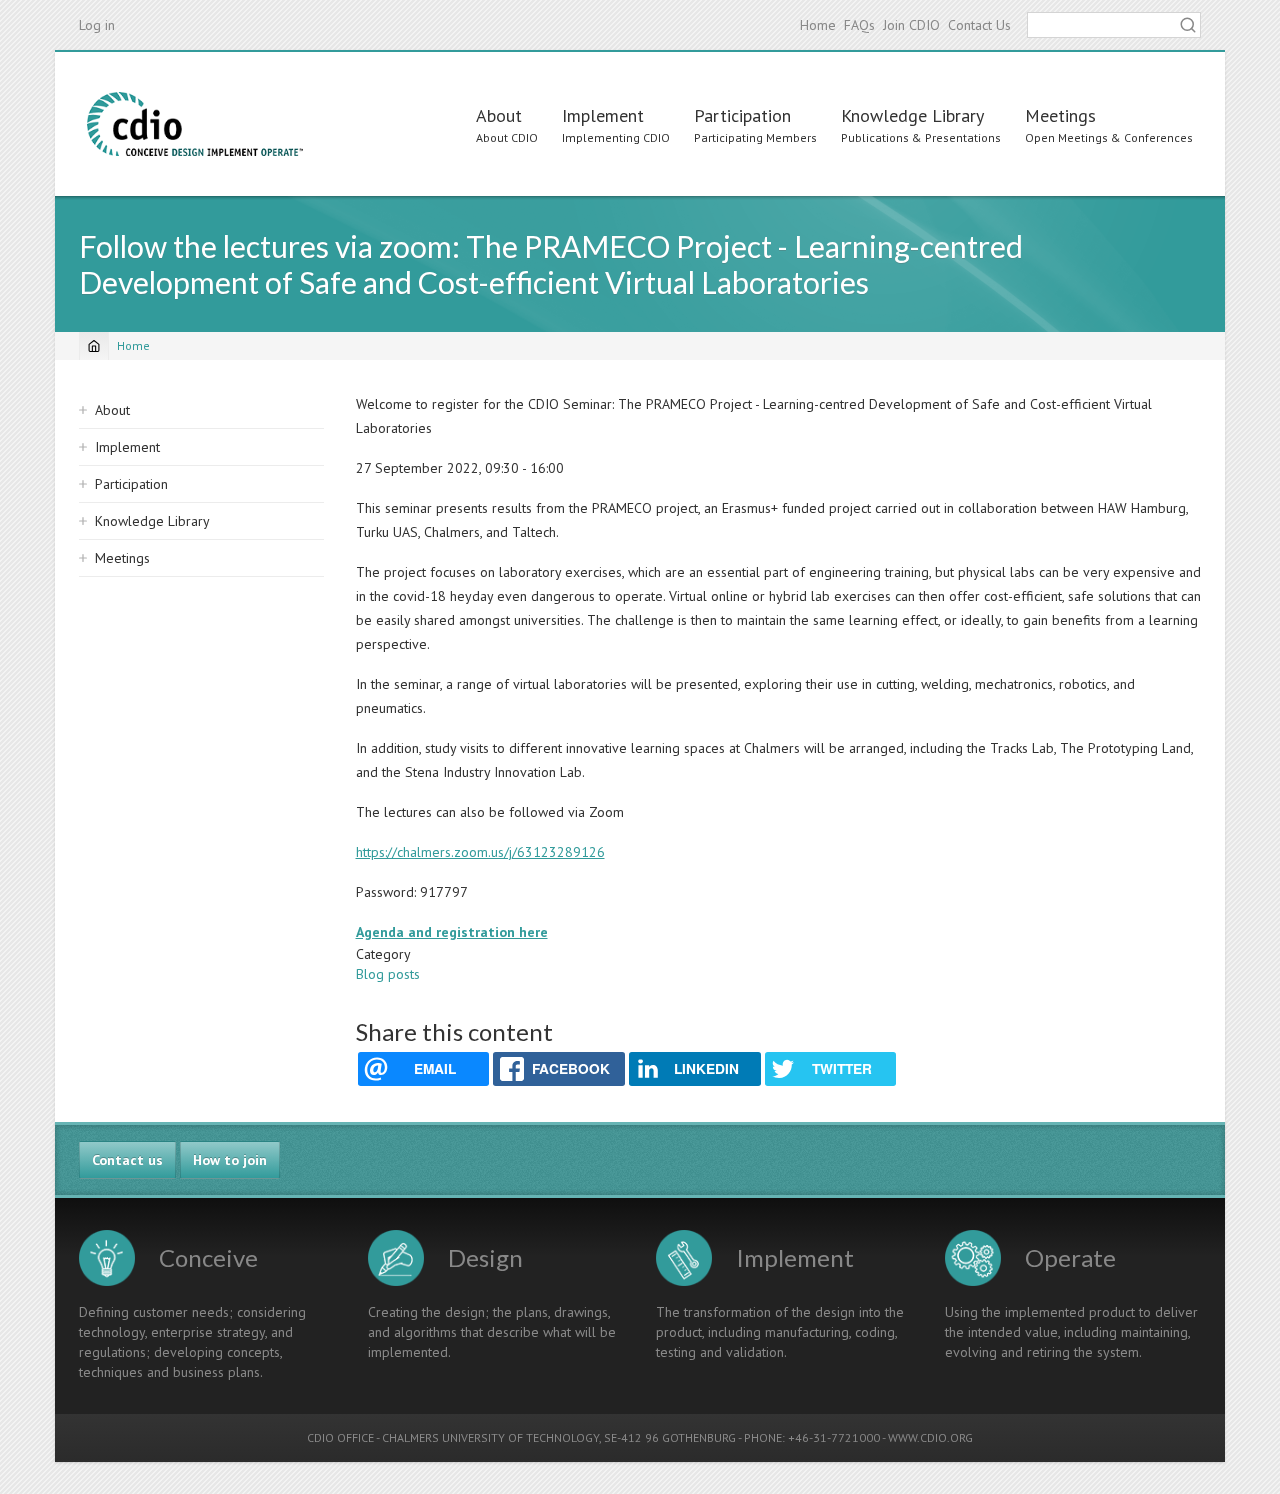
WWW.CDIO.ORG (930, 1437)
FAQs (859, 25)
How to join (230, 1160)
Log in (97, 25)
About (499, 115)
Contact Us (979, 25)
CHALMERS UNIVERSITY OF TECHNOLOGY (490, 1437)
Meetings (1060, 115)
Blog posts (388, 974)
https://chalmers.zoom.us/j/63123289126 (480, 852)
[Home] (195, 124)
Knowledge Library (912, 115)
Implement (603, 115)
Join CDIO (911, 25)
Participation (742, 115)
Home (818, 25)
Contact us (127, 1160)
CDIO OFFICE (340, 1437)
